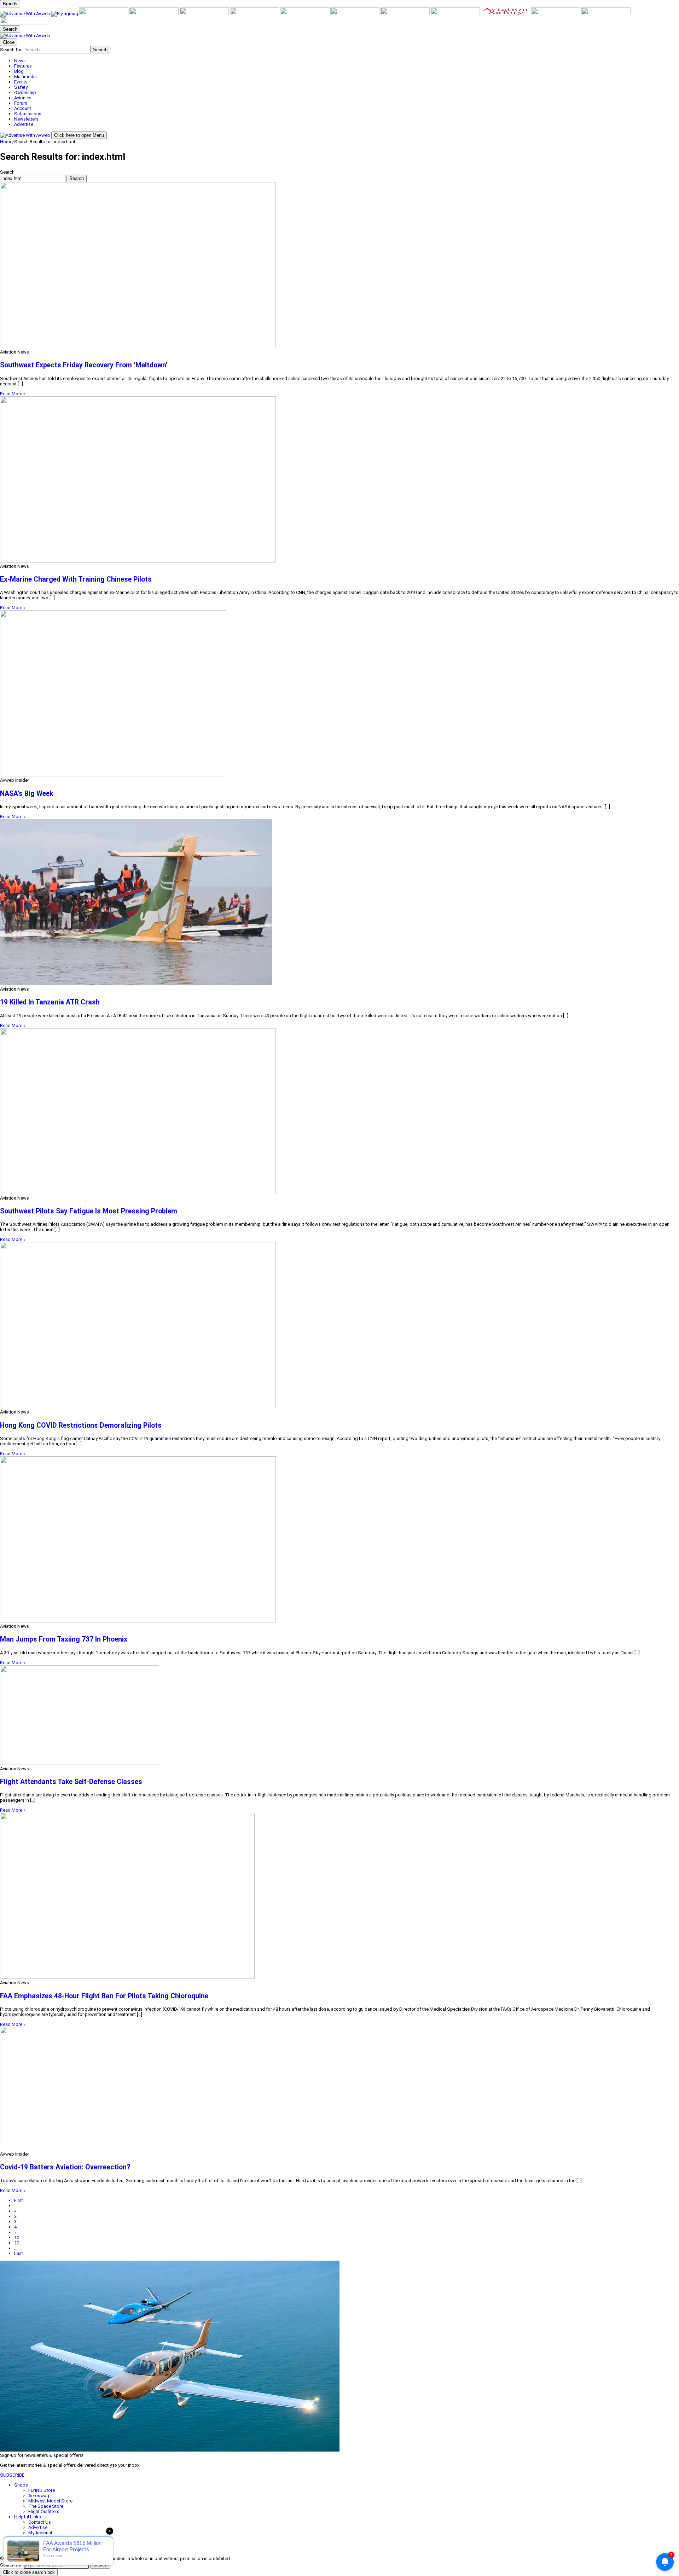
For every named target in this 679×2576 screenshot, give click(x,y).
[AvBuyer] (205, 14)
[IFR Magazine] (456, 14)
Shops (21, 2485)
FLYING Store (42, 2490)
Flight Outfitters (44, 2511)
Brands (10, 4)
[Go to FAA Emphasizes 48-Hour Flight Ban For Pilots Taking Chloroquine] (339, 1896)
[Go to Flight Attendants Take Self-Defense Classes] (339, 1716)
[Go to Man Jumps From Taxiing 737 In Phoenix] (339, 1540)
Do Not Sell (40, 2549)
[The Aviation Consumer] (406, 14)
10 (17, 2237)
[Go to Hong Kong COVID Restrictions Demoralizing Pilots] (339, 1326)
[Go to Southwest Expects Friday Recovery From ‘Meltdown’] (339, 266)
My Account (40, 2533)
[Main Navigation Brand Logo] (25, 36)
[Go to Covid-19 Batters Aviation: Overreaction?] (339, 2089)
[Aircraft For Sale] (155, 14)
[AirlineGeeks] (104, 14)
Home (6, 142)
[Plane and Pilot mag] (305, 14)
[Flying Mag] (65, 14)
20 (17, 2243)
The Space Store (46, 2506)
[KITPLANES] (255, 14)
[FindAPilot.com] (606, 14)
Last (19, 2253)
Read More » (13, 394)
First (19, 2200)
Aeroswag (39, 2496)
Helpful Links (28, 2517)
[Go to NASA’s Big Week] (339, 694)
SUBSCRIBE (12, 2475)
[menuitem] (347, 61)
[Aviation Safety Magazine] (506, 14)
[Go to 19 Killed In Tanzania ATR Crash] (339, 903)
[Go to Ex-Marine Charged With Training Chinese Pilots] (339, 480)
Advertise (38, 2527)
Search (7, 172)
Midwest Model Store (50, 2501)
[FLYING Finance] (556, 14)
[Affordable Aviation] (355, 14)
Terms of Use (42, 2538)
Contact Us (40, 2522)
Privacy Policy (42, 2543)
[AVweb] (26, 14)
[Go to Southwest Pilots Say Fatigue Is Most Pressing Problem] (339, 1112)
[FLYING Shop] (25, 23)
